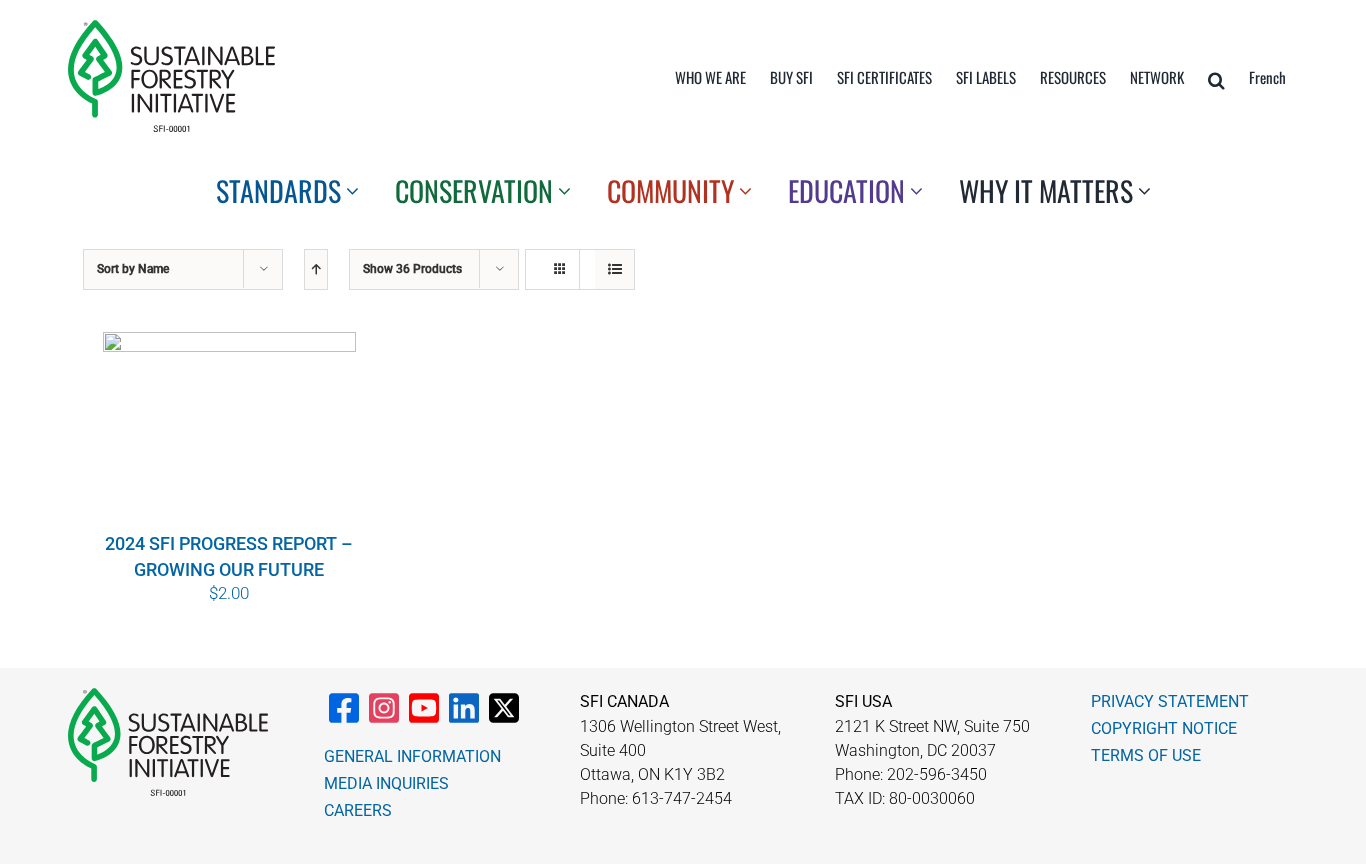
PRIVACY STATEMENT (1170, 701)
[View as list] (614, 269)
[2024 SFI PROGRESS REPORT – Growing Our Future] (229, 429)
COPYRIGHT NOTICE (1164, 728)
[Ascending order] (316, 269)
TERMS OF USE (1146, 755)
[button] (1216, 80)
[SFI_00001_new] (171, 28)
